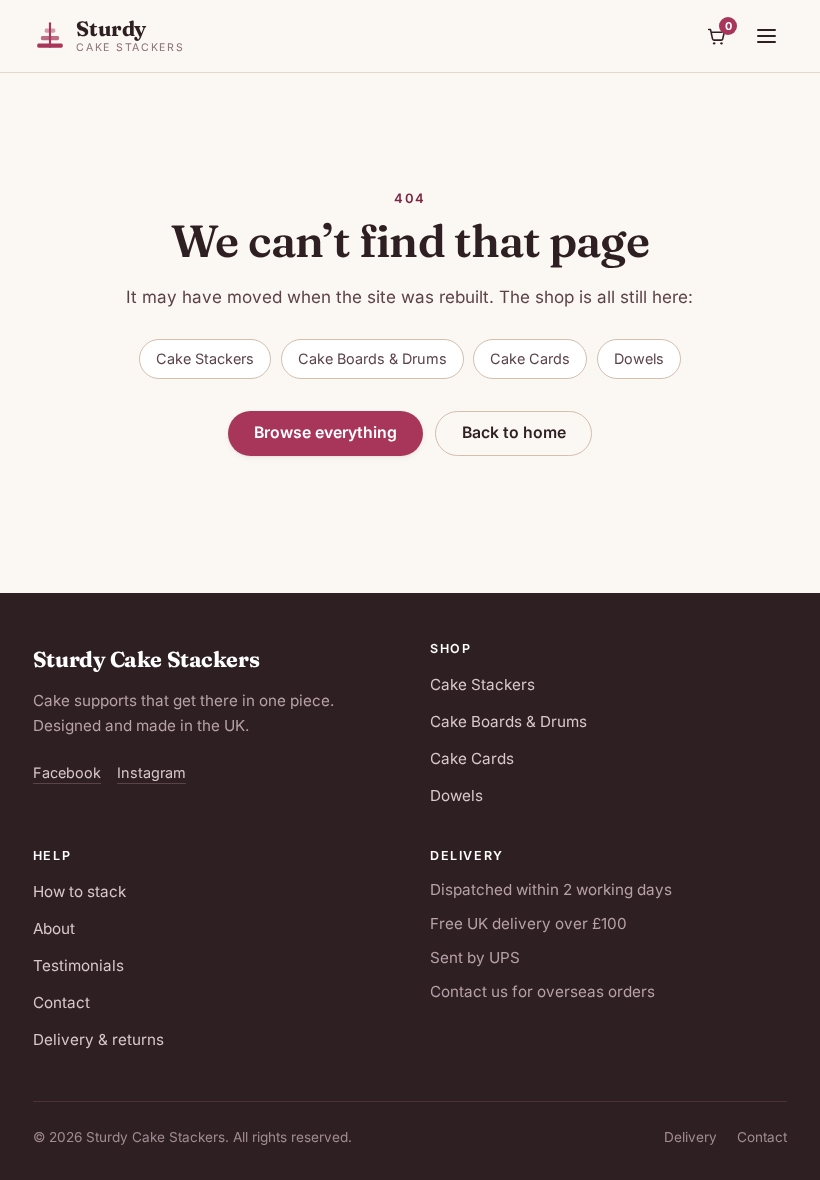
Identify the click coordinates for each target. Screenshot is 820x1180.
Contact (61, 1002)
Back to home (514, 432)
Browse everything (325, 432)
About (54, 928)
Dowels (639, 358)
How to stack (79, 891)
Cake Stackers (205, 358)
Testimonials (78, 965)
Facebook (67, 772)
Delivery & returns (98, 1039)
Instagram (151, 772)
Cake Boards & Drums (372, 358)
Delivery (690, 1137)
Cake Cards (530, 358)
